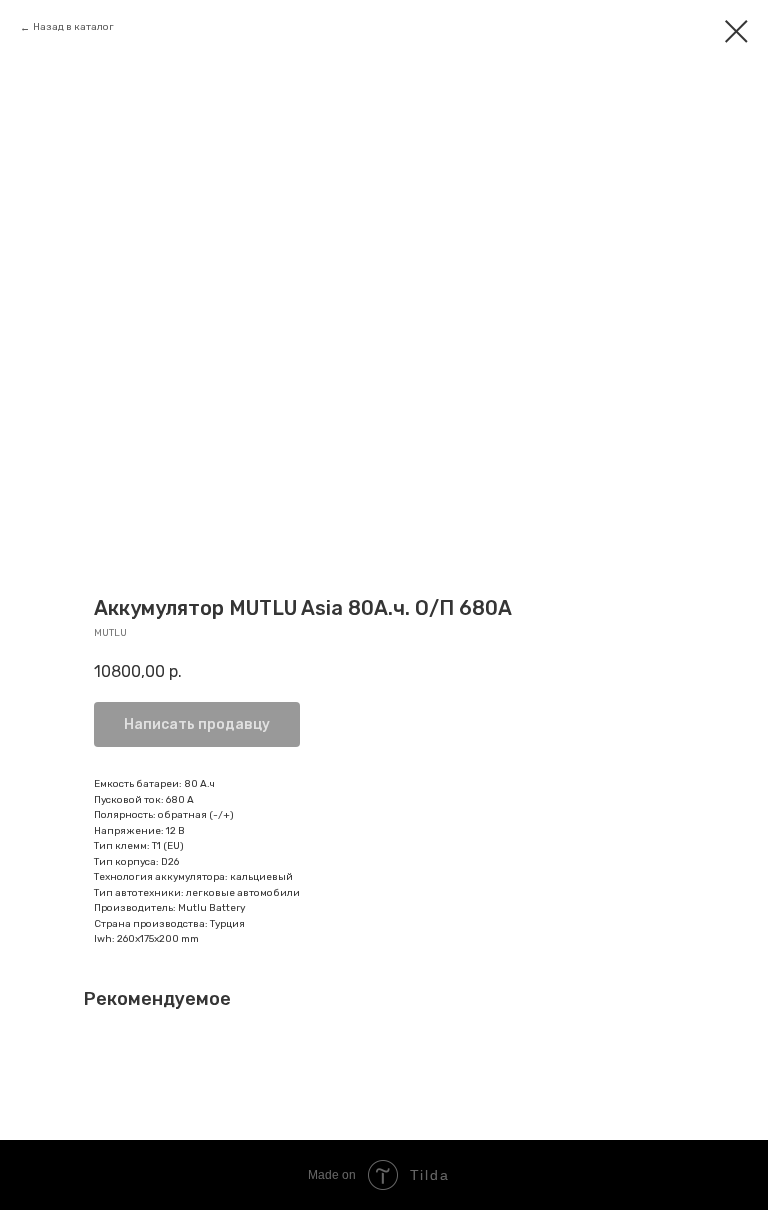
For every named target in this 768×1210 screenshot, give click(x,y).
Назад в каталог (73, 27)
